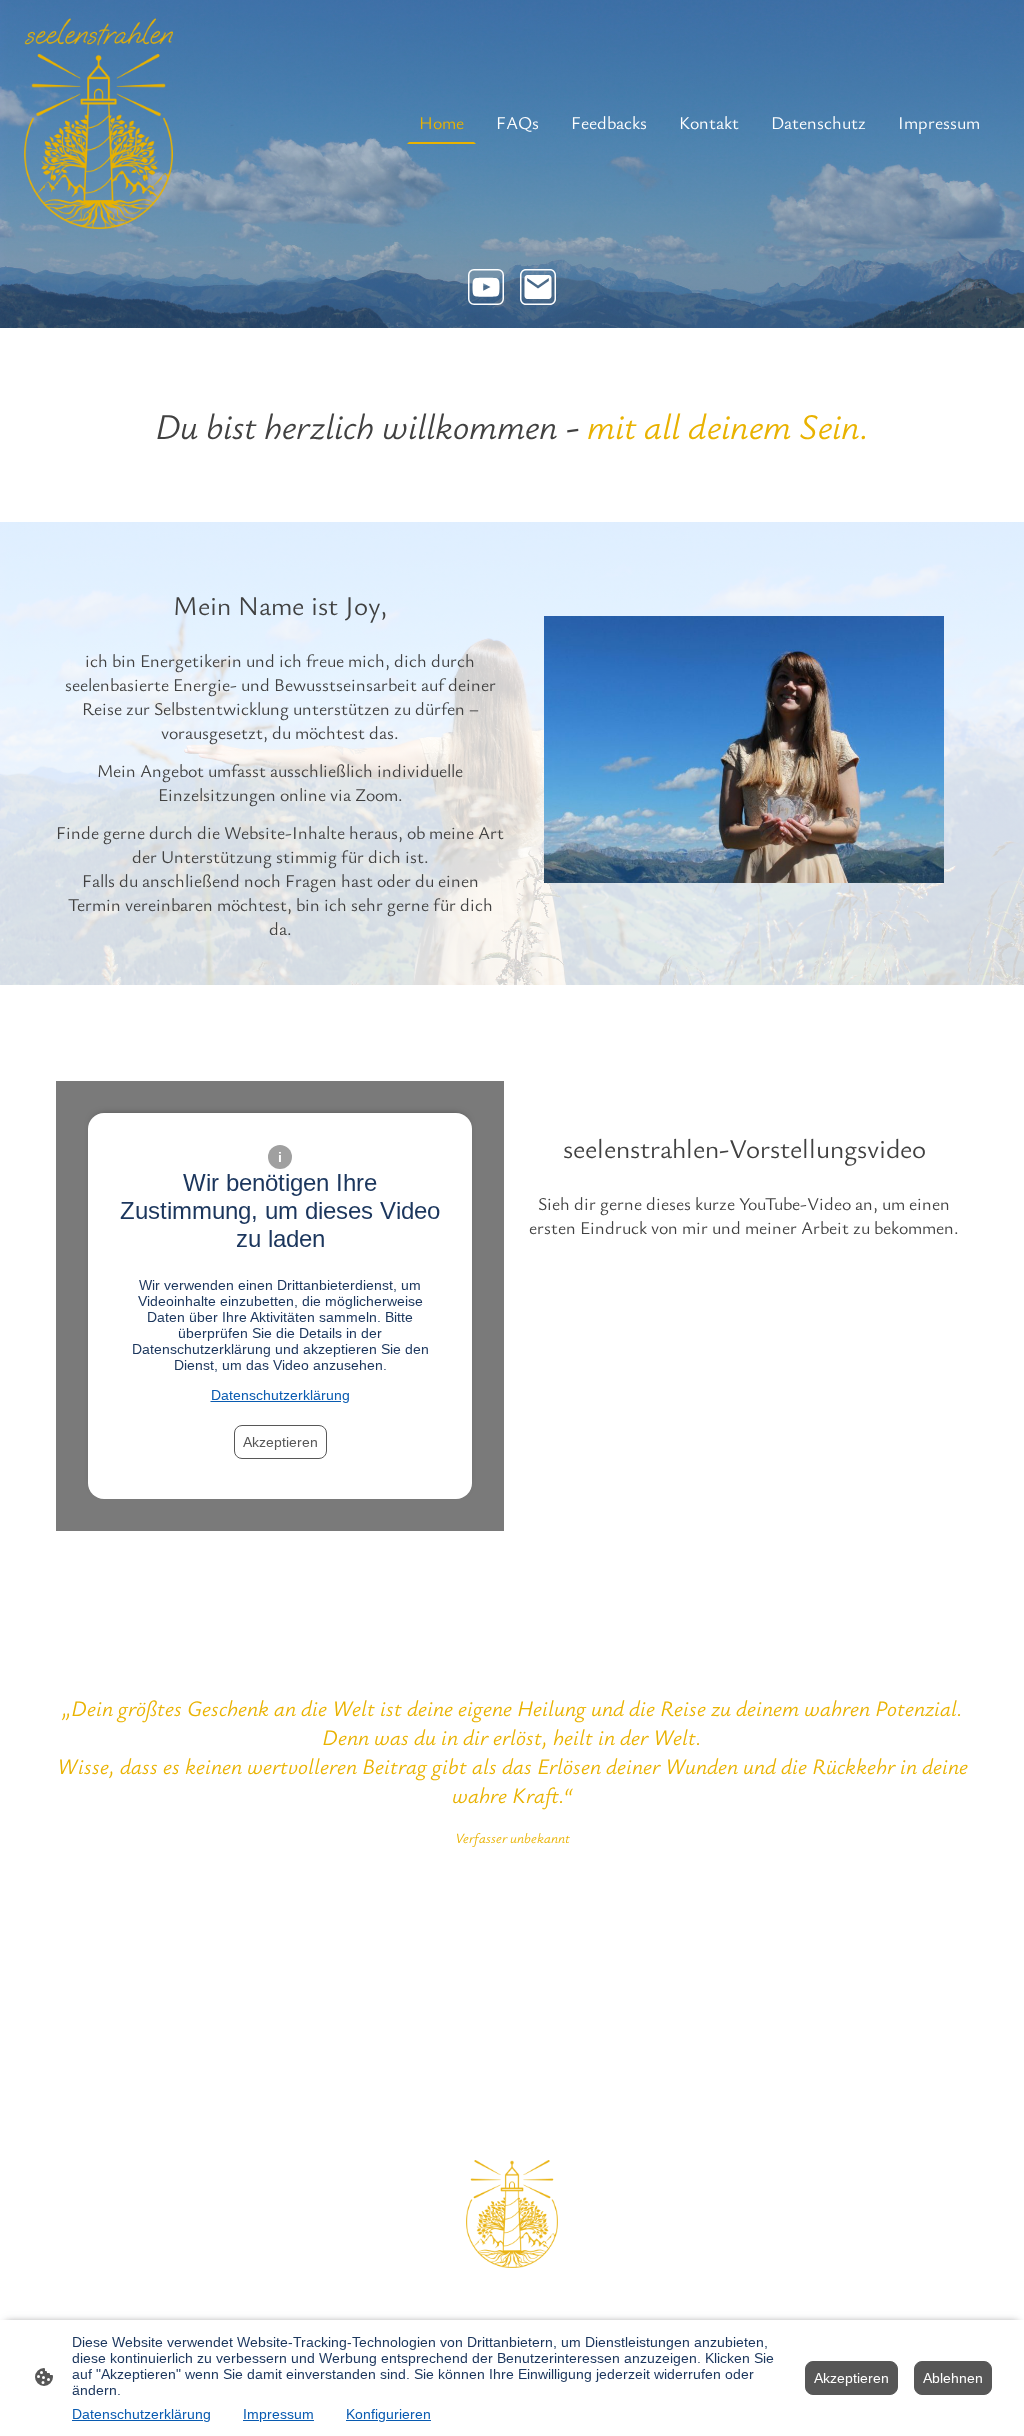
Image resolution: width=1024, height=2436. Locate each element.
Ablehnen (953, 2378)
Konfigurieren (388, 2414)
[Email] (538, 287)
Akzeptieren (280, 1442)
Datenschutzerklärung (280, 1395)
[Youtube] (486, 287)
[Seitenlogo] (98, 122)
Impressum (278, 2414)
